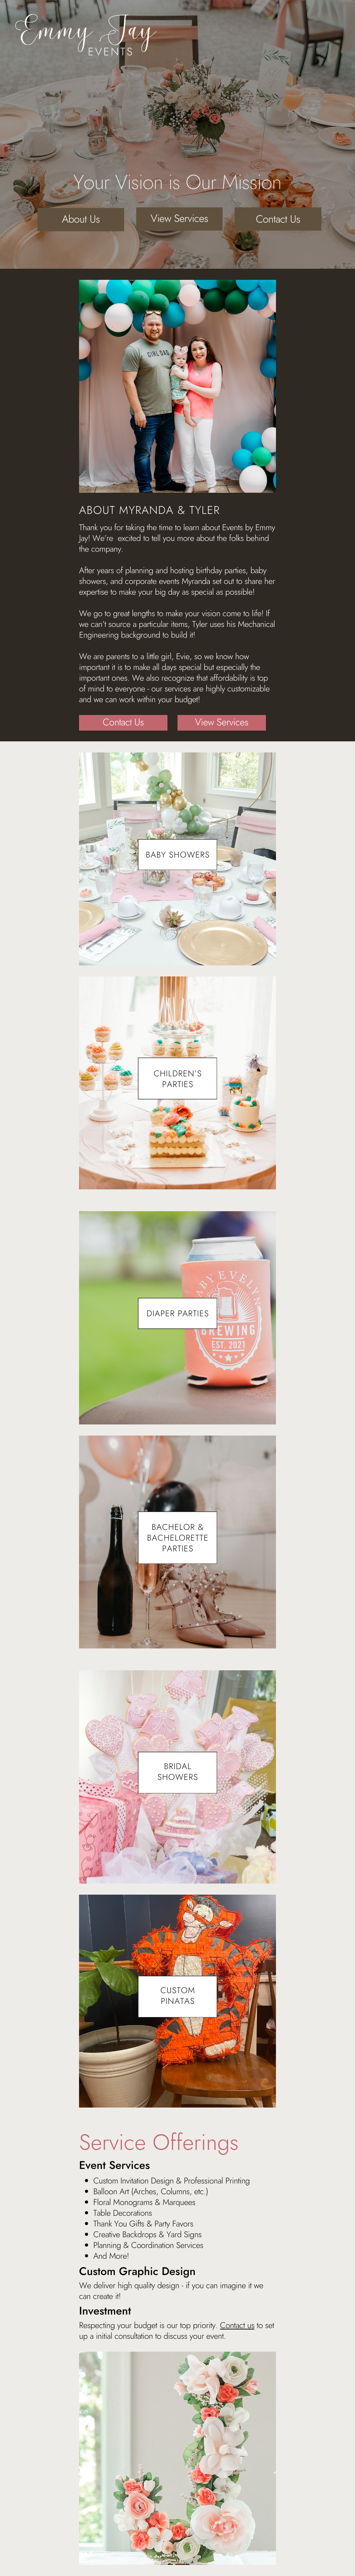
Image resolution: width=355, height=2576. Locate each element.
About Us (81, 219)
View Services (180, 219)
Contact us (237, 2325)
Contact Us (278, 219)
